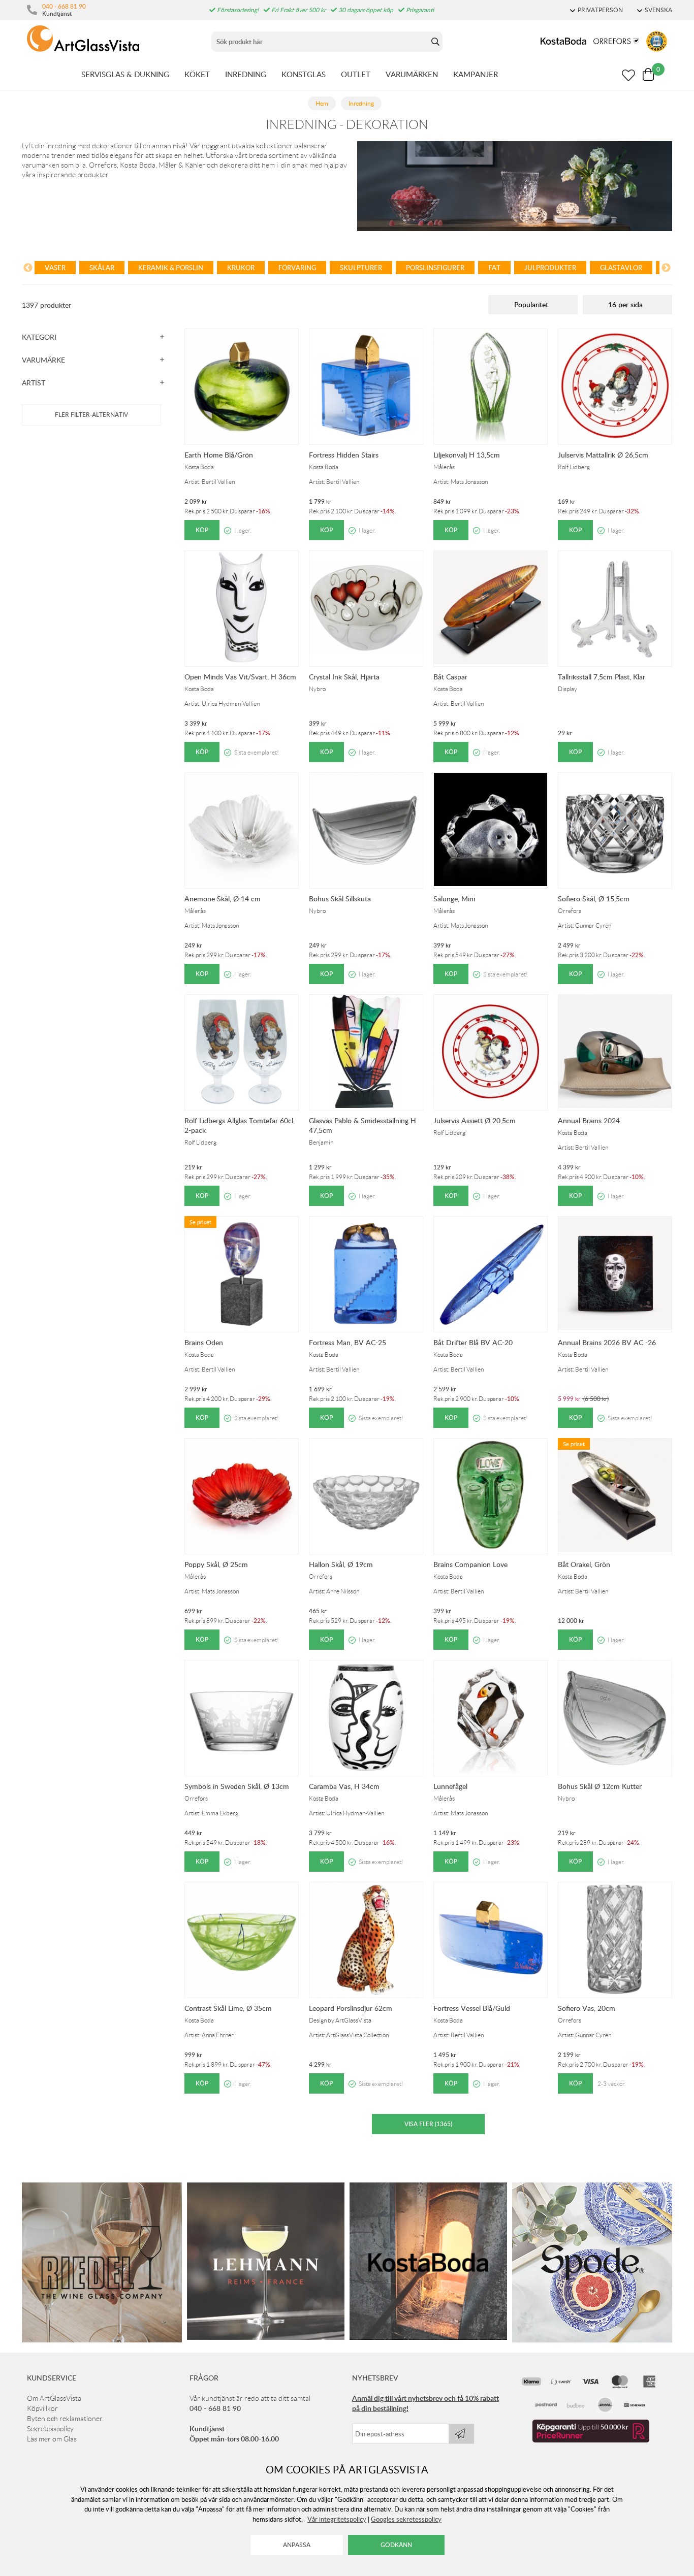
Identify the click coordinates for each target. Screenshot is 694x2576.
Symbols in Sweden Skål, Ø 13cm (237, 1786)
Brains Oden (204, 1342)
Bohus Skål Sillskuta (340, 899)
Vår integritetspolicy (337, 2519)
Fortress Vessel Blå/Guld (472, 2008)
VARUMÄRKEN (412, 74)
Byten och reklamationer (65, 2419)
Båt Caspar (450, 677)
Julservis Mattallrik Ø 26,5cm (603, 455)
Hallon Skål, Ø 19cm (341, 1564)
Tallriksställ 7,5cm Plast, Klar (602, 677)
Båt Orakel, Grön (584, 1564)
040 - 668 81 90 (64, 6)
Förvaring (297, 268)
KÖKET (197, 74)
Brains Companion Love (470, 1564)
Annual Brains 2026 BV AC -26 (607, 1342)
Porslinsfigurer (435, 268)
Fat (494, 268)
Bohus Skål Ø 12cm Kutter (600, 1786)
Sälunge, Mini (454, 899)
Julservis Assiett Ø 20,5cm (475, 1120)
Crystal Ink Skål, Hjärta (344, 677)
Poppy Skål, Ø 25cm (216, 1564)
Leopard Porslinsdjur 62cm (351, 2008)
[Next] (666, 269)
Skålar (102, 268)
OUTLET (356, 74)
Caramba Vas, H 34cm (344, 1786)
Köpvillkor (42, 2408)
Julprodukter (550, 268)
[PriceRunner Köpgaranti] (591, 2440)
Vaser (55, 268)
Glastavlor (621, 268)
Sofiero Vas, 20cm (587, 2008)
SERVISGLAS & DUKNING (125, 74)
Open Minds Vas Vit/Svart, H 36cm (240, 677)
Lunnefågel (450, 1786)
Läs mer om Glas (52, 2439)
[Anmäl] (461, 2434)
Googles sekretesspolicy (406, 2519)
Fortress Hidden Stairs (344, 455)
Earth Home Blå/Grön (219, 455)
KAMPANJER (476, 74)
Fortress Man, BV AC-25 (348, 1342)
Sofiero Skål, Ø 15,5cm (594, 899)
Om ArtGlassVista (54, 2398)
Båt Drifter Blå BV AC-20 (473, 1342)
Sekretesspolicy (50, 2429)
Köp (202, 530)
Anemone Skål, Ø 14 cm (223, 899)
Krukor (241, 268)
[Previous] (28, 269)
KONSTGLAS (304, 74)
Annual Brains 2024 (589, 1120)
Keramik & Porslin (171, 268)
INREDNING (246, 74)
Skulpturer (361, 268)
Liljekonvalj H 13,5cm (467, 455)
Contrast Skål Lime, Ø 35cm (228, 2008)
